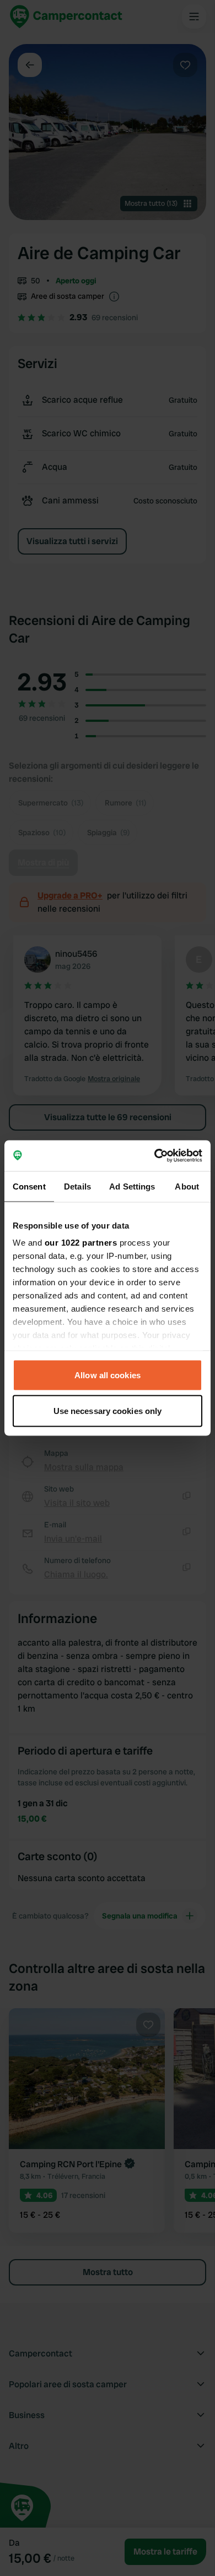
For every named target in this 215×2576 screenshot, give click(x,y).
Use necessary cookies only (108, 1411)
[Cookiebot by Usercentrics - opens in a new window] (155, 1156)
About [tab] (187, 1186)
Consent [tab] (29, 1186)
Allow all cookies (108, 1375)
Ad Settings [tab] (132, 1186)
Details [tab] (77, 1186)
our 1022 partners (81, 1243)
